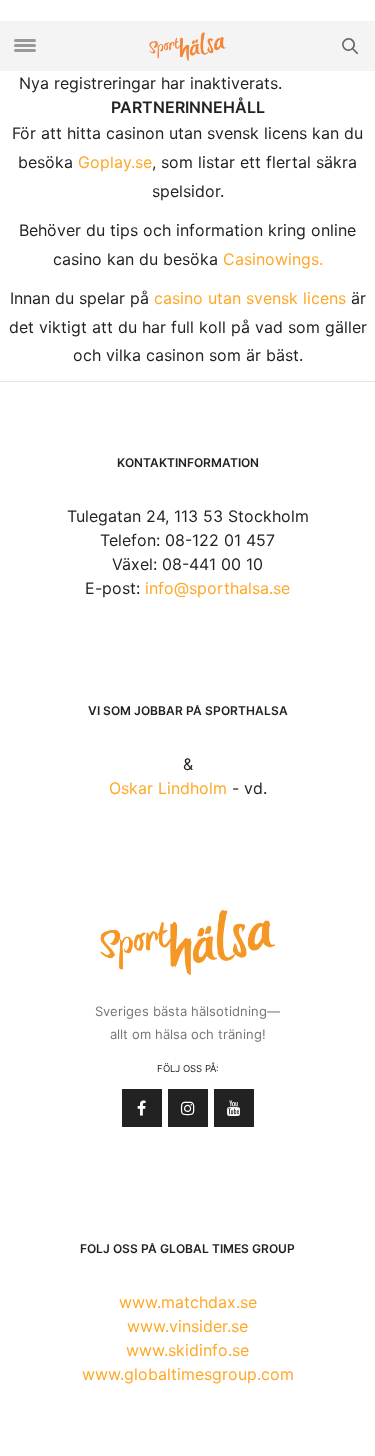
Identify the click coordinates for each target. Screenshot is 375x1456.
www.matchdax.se (188, 1302)
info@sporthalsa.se (217, 588)
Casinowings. (273, 259)
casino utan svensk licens (250, 298)
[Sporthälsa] (188, 46)
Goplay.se (115, 162)
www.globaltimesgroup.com (188, 1374)
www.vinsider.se (187, 1326)
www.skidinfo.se (187, 1350)
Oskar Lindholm (168, 788)
